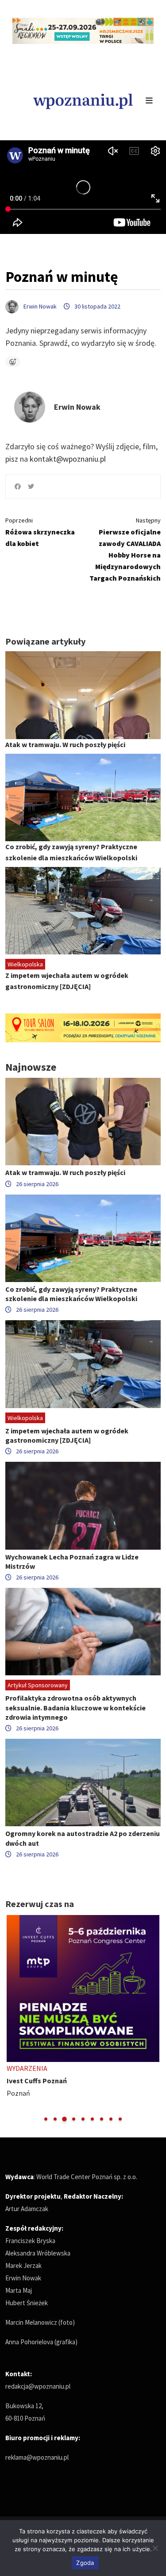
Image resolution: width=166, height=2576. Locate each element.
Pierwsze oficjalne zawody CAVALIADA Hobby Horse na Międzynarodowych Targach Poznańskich (125, 549)
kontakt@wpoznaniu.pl (68, 459)
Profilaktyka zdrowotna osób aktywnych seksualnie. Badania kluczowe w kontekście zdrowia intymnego (75, 1707)
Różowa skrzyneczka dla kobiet (40, 532)
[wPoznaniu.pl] (83, 100)
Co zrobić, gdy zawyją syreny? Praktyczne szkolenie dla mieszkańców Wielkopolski (71, 1294)
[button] (46, 2119)
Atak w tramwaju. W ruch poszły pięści (65, 744)
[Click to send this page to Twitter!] (31, 487)
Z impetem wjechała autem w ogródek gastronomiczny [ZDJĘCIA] (67, 1435)
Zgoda (85, 2563)
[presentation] (13, 2019)
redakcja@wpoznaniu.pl (38, 2386)
